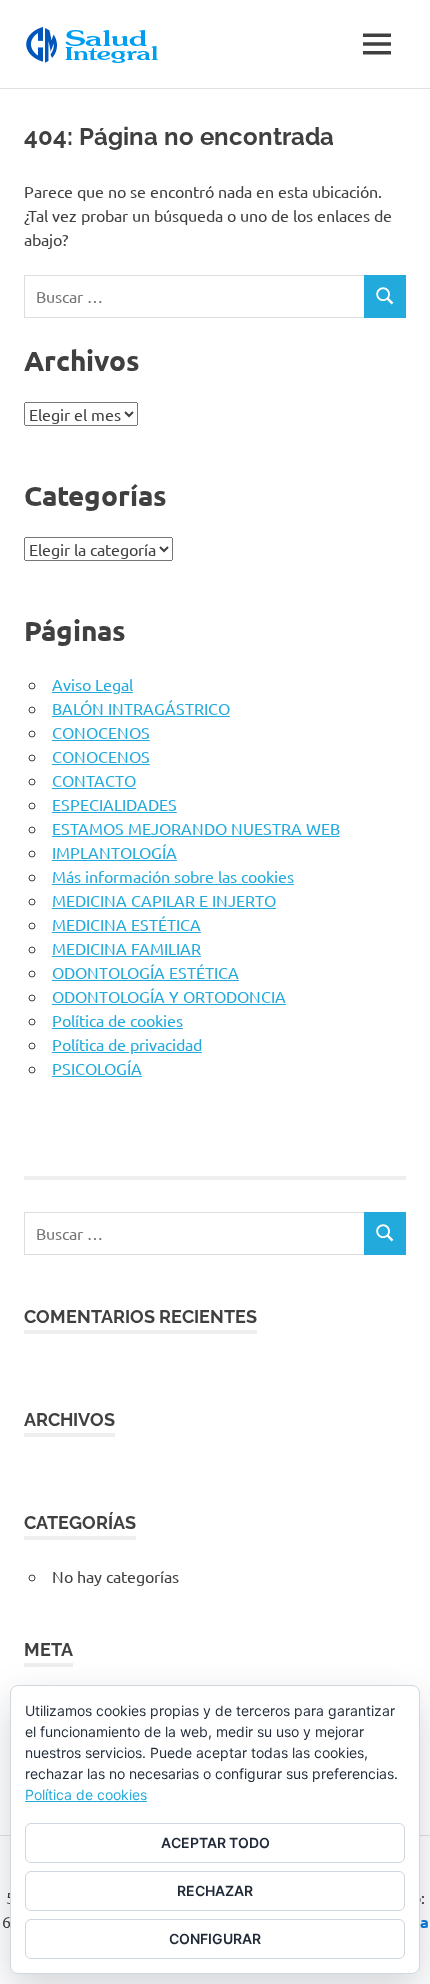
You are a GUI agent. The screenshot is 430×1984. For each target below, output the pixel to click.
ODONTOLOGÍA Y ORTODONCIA (169, 996)
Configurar (215, 1938)
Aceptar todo (215, 1842)
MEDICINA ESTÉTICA (126, 924)
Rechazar (215, 1890)
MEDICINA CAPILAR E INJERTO (164, 900)
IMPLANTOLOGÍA (114, 852)
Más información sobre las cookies (173, 876)
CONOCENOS (101, 732)
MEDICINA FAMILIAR (126, 948)
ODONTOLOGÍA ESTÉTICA (145, 972)
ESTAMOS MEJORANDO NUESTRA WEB (196, 828)
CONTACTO (94, 780)
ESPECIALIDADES (114, 804)
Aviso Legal (92, 684)
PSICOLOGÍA (97, 1068)
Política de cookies (117, 1020)
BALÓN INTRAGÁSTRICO (141, 708)
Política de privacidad (127, 1044)
